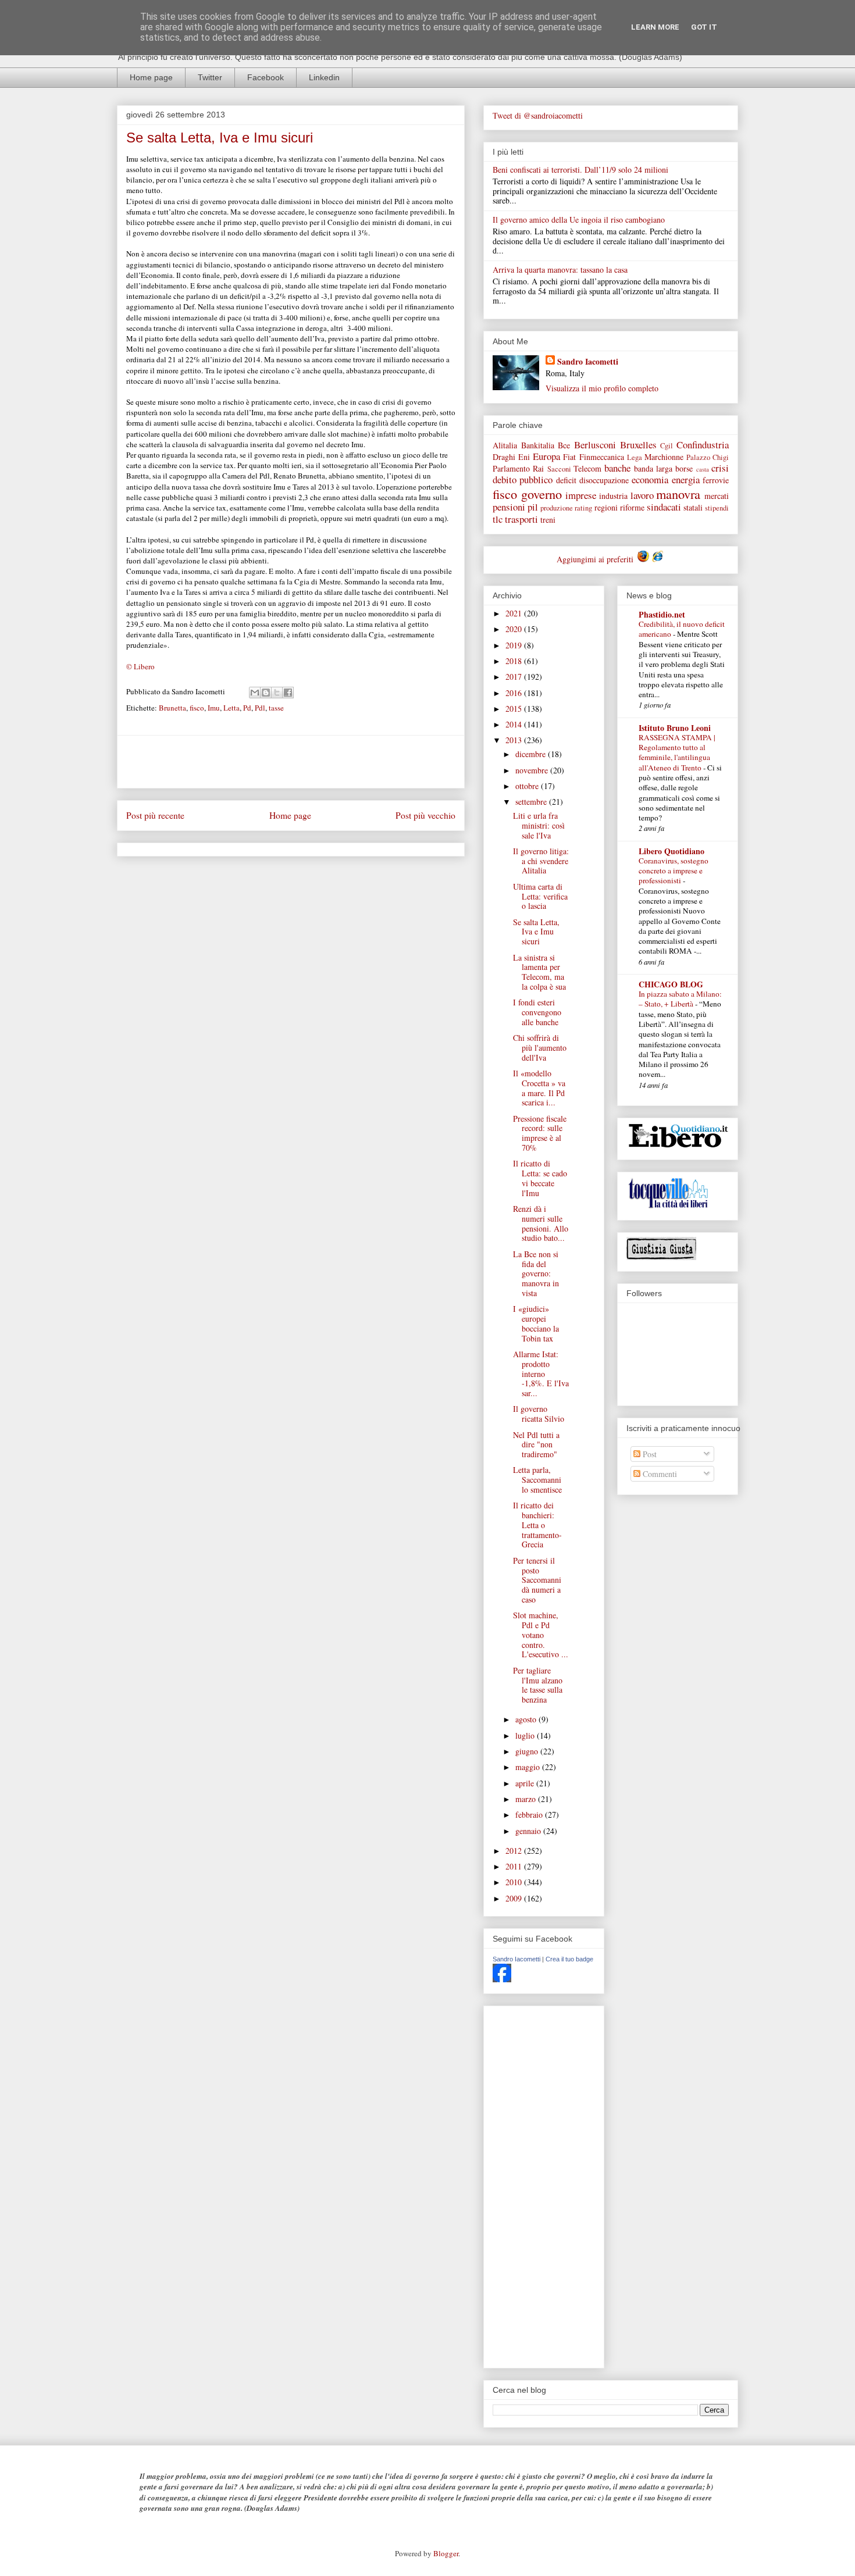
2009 (515, 1898)
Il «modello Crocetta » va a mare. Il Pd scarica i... (539, 1088)
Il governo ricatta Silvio (539, 1414)
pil (533, 507)
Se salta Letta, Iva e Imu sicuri (536, 932)
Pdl (260, 708)
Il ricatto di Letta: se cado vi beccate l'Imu (540, 1178)
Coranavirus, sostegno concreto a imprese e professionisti (674, 871)
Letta (231, 708)
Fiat (569, 457)
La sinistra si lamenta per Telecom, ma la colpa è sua (539, 972)
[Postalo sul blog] (266, 693)
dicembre (532, 754)
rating (583, 508)
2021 (515, 613)
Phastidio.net (662, 614)
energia (686, 479)
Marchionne (664, 457)
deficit (566, 480)
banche (617, 468)
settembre (532, 802)
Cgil (667, 446)
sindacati (664, 507)
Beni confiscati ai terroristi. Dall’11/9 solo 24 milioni (580, 170)
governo (541, 494)
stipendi (717, 508)
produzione (557, 508)
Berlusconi (595, 445)
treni (548, 520)
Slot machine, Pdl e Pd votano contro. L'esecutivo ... (541, 1635)
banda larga (653, 468)
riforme (632, 507)
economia (650, 479)
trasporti (521, 519)
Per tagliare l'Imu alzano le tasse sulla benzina (538, 1685)
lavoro (642, 495)
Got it (704, 27)
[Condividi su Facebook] (288, 693)
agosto (527, 1719)
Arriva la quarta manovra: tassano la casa (560, 270)
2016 (515, 693)
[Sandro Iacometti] (502, 1979)
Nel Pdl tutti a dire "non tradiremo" (536, 1445)
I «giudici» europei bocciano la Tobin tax (536, 1323)
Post (649, 1454)
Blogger (446, 2553)
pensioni (509, 507)
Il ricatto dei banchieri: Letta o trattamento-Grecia (537, 1525)
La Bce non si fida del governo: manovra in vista (536, 1273)
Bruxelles (638, 445)
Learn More (655, 27)
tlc (498, 519)
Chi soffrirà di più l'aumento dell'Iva (540, 1048)
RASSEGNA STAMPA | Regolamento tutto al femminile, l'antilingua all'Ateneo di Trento (677, 752)
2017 (515, 677)
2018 (515, 661)
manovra (678, 494)
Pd (247, 708)
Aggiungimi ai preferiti (596, 559)
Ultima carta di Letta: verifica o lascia (540, 896)
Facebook (266, 77)
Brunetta (172, 708)
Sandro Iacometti (588, 361)
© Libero (140, 666)
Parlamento (511, 468)
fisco (197, 708)
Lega (635, 457)
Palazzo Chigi (708, 457)
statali (693, 507)
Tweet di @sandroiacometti (538, 115)
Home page (151, 77)
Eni (524, 457)
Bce (564, 445)
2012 (515, 1851)
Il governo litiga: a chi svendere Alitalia (541, 861)
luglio (526, 1735)
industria (613, 496)
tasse (276, 708)
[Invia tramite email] (255, 693)
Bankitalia (538, 445)
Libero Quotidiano (671, 851)
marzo (527, 1799)
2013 (515, 740)
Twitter (210, 77)
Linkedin (324, 77)
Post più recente (155, 815)
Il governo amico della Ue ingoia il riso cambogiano (579, 220)
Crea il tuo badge (569, 1959)
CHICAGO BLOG (671, 984)
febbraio (530, 1815)
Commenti (659, 1474)
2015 (515, 709)
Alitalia (505, 445)
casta (703, 469)
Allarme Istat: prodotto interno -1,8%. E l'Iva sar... (541, 1373)
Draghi (504, 457)
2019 (515, 645)
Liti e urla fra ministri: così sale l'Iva (539, 825)
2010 (515, 1882)
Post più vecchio (425, 815)
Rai (538, 468)
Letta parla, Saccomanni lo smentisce (537, 1480)
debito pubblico (523, 479)
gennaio (529, 1831)
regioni (606, 507)
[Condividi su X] (277, 693)
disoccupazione (604, 480)
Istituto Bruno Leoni (675, 728)
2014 (515, 724)
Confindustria (703, 445)
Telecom (587, 468)
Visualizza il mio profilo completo (602, 388)
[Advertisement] (291, 762)
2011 (515, 1866)
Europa (546, 456)
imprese (581, 495)
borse (684, 468)
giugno (528, 1751)
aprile (526, 1783)
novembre (533, 770)
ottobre (528, 786)
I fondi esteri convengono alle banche (537, 1012)
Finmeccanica (602, 457)
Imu (214, 708)
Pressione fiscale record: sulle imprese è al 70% (540, 1133)
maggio (529, 1767)
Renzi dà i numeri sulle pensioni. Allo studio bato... (541, 1223)
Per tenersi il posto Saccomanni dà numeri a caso (537, 1580)
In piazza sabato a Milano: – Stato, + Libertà (680, 999)
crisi (720, 468)
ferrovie (716, 480)
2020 (515, 629)
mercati (717, 496)
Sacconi (559, 469)
